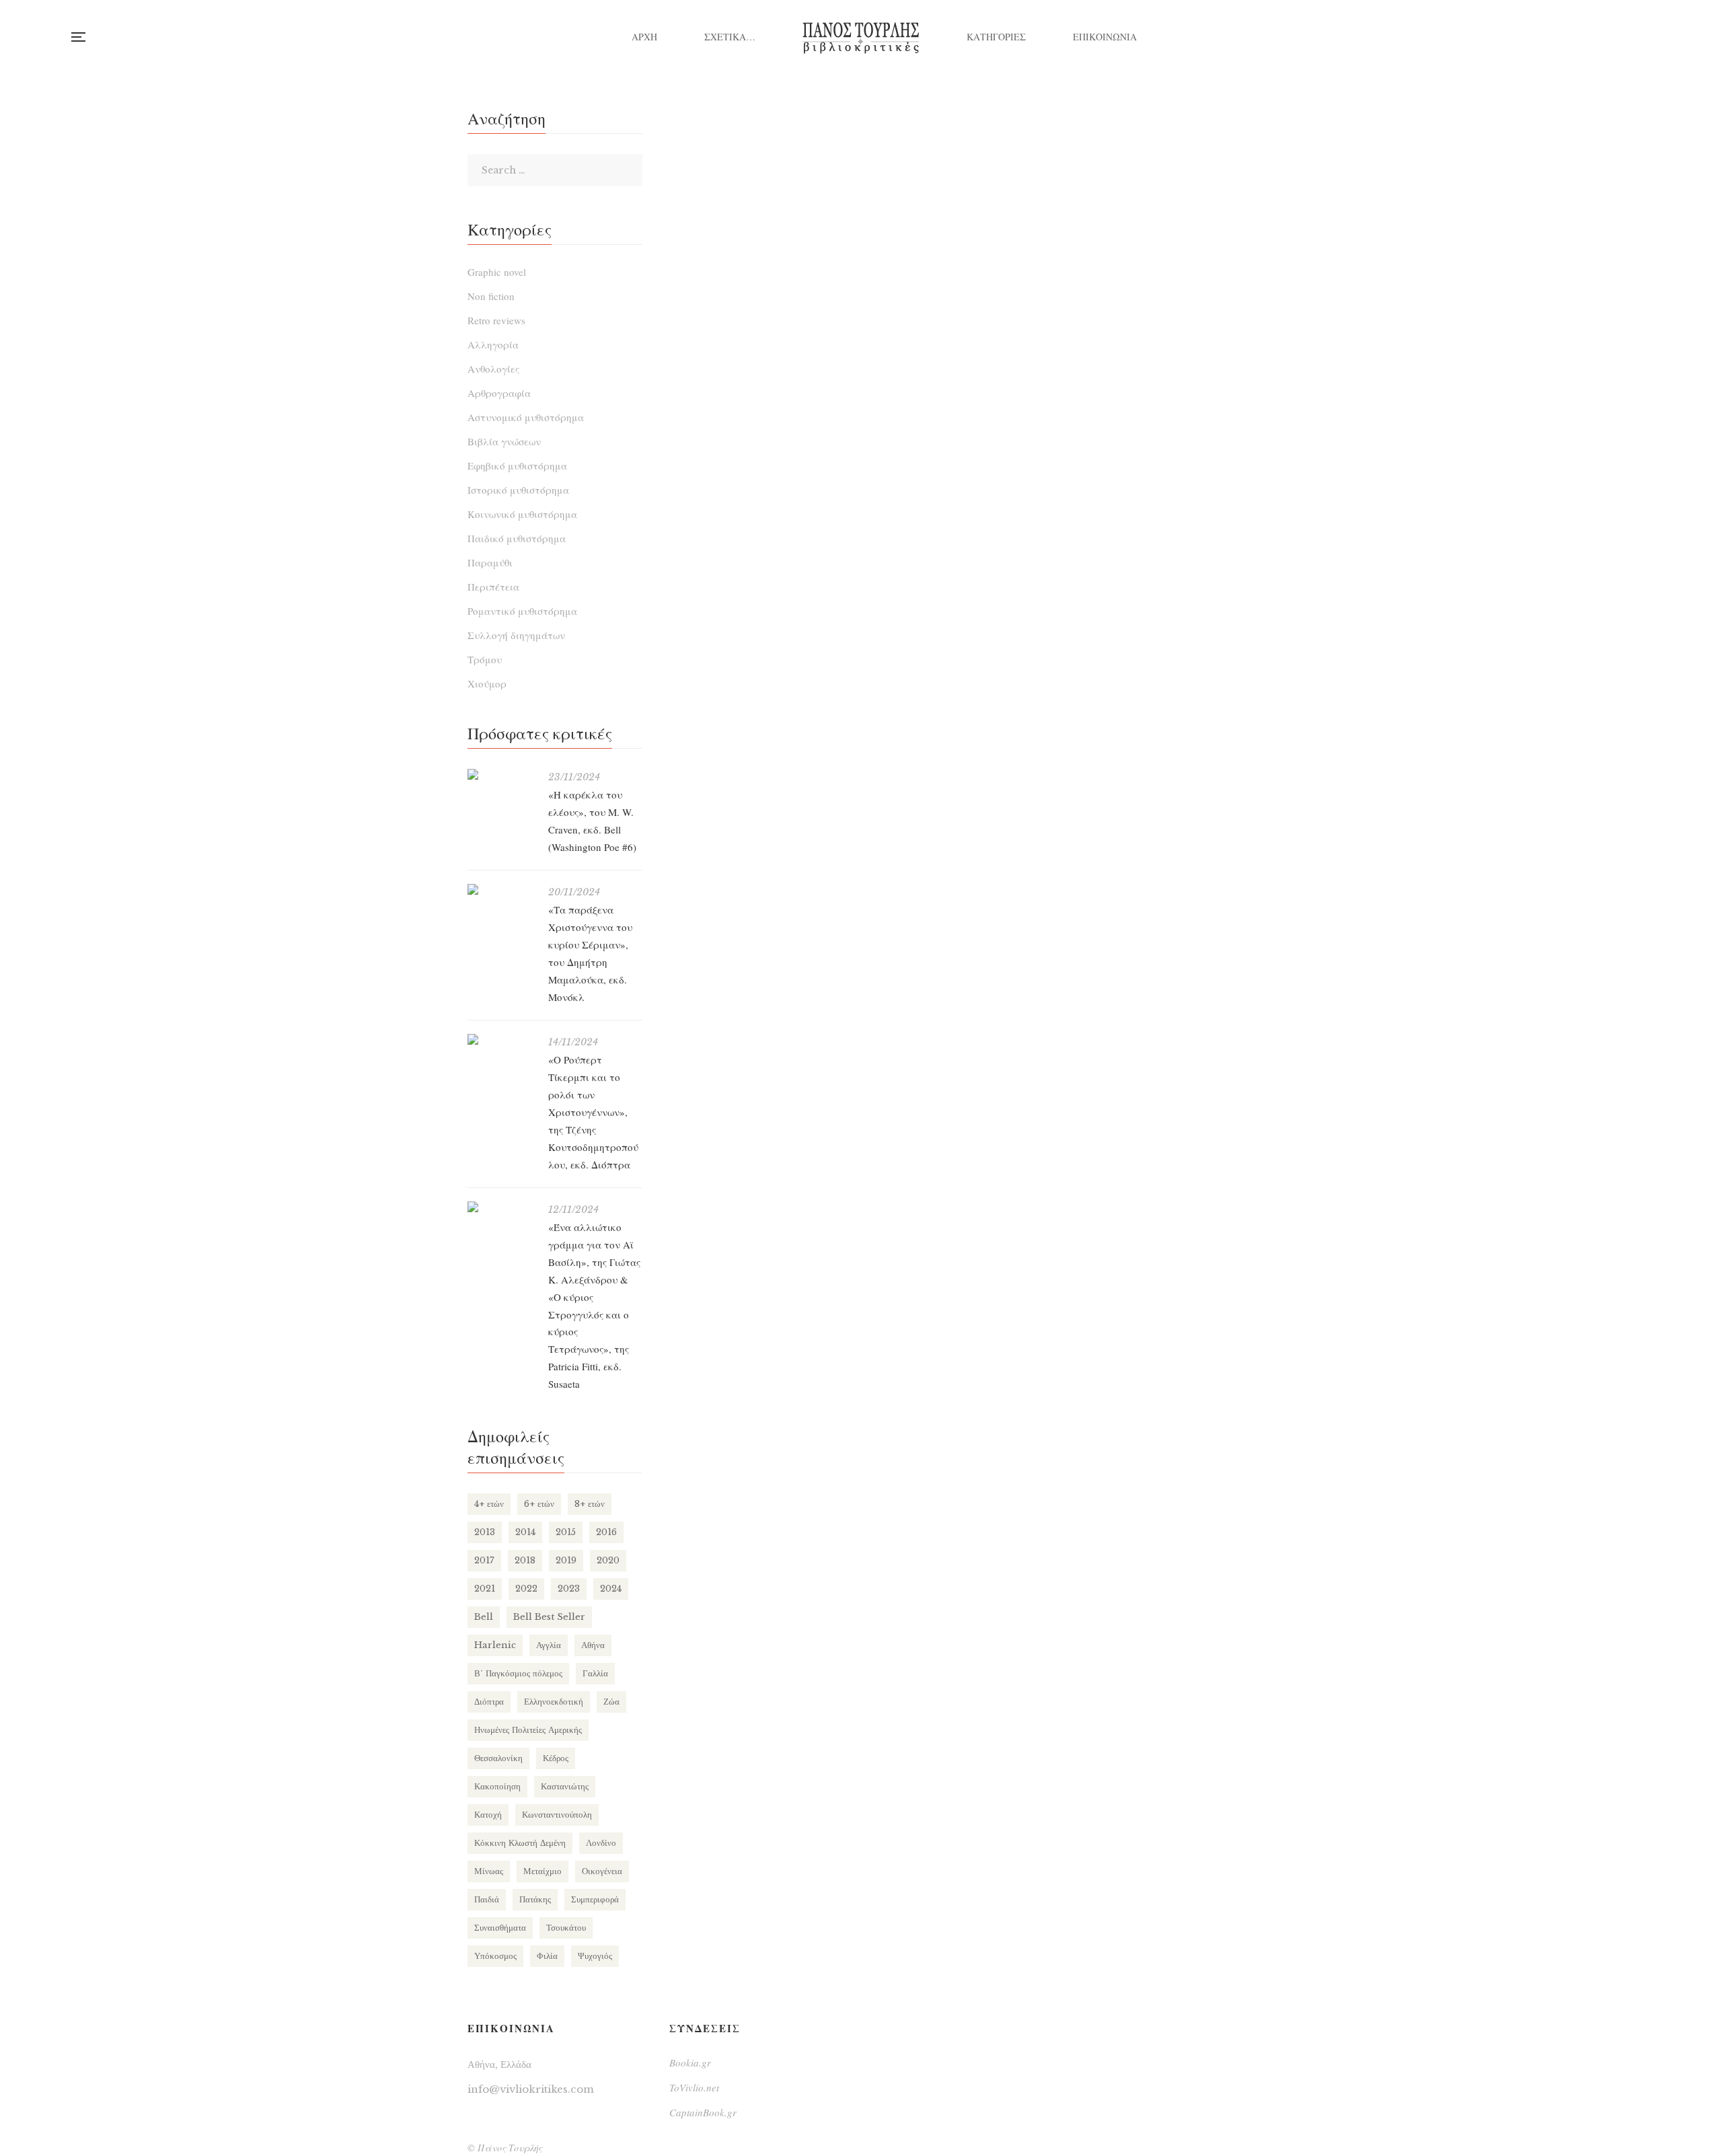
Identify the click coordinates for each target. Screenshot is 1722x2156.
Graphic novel (497, 272)
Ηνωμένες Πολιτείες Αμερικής (528, 1730)
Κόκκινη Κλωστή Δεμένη (520, 1843)
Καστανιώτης (565, 1786)
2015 (566, 1532)
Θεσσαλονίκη (498, 1758)
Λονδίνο (601, 1843)
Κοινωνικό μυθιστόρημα (522, 514)
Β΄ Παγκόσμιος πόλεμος (518, 1673)
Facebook (1568, 37)
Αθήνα (593, 1645)
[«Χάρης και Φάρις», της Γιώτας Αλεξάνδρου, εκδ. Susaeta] (811, 788)
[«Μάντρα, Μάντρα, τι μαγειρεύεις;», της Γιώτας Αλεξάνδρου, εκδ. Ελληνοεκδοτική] (811, 1204)
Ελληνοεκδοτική (554, 1702)
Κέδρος (556, 1758)
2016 (606, 1532)
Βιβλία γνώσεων (504, 441)
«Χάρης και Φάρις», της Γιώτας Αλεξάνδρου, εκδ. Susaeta (811, 858)
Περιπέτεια (493, 587)
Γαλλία (595, 1673)
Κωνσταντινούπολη (557, 1815)
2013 (485, 1532)
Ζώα (611, 1702)
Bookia (1623, 37)
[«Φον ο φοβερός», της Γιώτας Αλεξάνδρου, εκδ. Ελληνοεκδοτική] (811, 1390)
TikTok (1651, 37)
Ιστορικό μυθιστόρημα (518, 490)
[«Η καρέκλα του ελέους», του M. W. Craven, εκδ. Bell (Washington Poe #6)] (501, 774)
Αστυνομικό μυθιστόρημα (526, 417)
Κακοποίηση (497, 1786)
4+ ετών (489, 1504)
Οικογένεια (602, 1871)
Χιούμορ (487, 683)
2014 (525, 1532)
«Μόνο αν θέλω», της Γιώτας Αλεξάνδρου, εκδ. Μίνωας (1113, 1284)
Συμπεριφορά (595, 1899)
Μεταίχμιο (542, 1871)
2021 (485, 1589)
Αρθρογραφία (499, 393)
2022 (526, 1589)
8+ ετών (590, 1504)
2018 (525, 1560)
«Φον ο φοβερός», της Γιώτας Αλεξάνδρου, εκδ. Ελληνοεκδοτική (811, 1459)
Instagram (1596, 37)
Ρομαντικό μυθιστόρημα (522, 611)
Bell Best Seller (549, 1617)
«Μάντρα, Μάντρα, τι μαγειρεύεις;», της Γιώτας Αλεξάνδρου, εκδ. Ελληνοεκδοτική (811, 1284)
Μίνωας (489, 1871)
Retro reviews (496, 320)
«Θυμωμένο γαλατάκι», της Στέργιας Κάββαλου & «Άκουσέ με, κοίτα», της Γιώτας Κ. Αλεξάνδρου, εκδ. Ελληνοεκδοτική (811, 1076)
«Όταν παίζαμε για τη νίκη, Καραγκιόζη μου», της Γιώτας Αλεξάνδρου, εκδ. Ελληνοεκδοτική (1113, 1470)
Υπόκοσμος (495, 1956)
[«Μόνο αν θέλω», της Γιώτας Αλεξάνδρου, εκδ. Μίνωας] (1113, 1210)
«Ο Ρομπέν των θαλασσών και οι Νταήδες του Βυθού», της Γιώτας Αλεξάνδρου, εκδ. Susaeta (1113, 868)
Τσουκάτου (566, 1928)
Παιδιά (487, 1899)
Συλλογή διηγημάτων (516, 635)
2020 (608, 1560)
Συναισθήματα (500, 1928)
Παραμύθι (490, 562)
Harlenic (495, 1645)
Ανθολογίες (493, 369)
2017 (484, 1560)
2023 (569, 1589)
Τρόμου (485, 659)
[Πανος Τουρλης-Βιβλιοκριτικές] (861, 37)
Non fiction (491, 296)
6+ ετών (539, 1504)
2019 (566, 1560)
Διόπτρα (489, 1702)
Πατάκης (535, 1899)
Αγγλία (549, 1645)
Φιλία (547, 1956)
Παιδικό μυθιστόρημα (517, 538)
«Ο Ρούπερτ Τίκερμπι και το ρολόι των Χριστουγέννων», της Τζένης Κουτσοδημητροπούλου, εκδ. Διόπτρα (593, 1112)
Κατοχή (488, 1815)
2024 (611, 1589)
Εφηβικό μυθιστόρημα (517, 466)
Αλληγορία (493, 344)
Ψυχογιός (595, 1956)
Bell (484, 1617)
